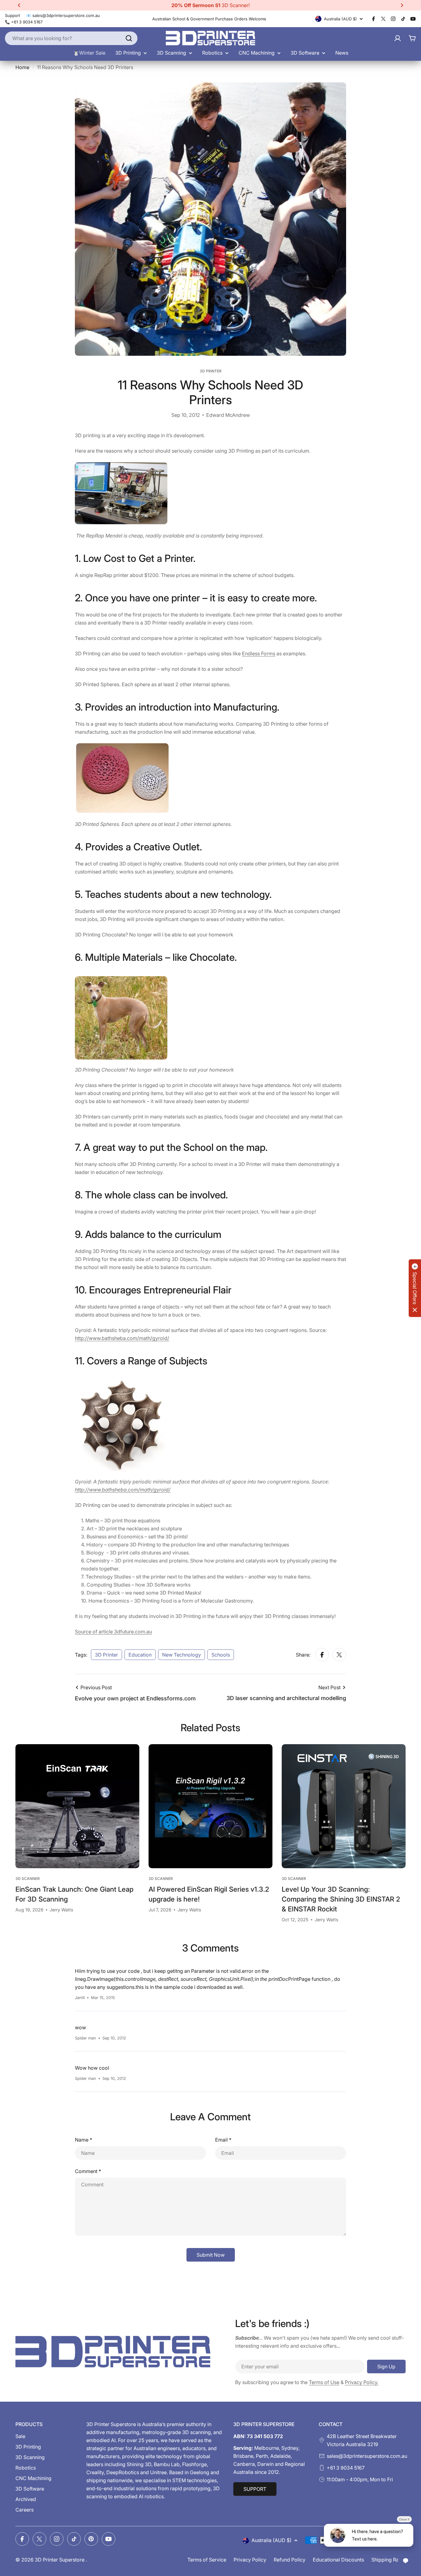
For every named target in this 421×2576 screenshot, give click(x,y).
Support (12, 15)
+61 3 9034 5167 (346, 2468)
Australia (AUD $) (340, 19)
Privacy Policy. (362, 2382)
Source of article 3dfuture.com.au (113, 1632)
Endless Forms (259, 653)
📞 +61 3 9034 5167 (24, 22)
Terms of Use (324, 2382)
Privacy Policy (250, 2560)
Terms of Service (207, 2560)
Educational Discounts (338, 2560)
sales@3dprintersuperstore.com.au (367, 2456)
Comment (88, 2171)
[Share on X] (339, 1655)
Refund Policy (290, 2560)
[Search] (129, 38)
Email (223, 2140)
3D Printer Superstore (60, 2560)
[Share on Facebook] (322, 1655)
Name (84, 2140)
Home (22, 67)
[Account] (398, 38)
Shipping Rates (388, 2560)
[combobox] (71, 38)
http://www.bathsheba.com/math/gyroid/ (122, 1338)
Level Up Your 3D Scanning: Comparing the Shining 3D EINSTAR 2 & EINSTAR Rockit (341, 1899)
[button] (19, 5)
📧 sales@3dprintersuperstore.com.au (63, 15)
